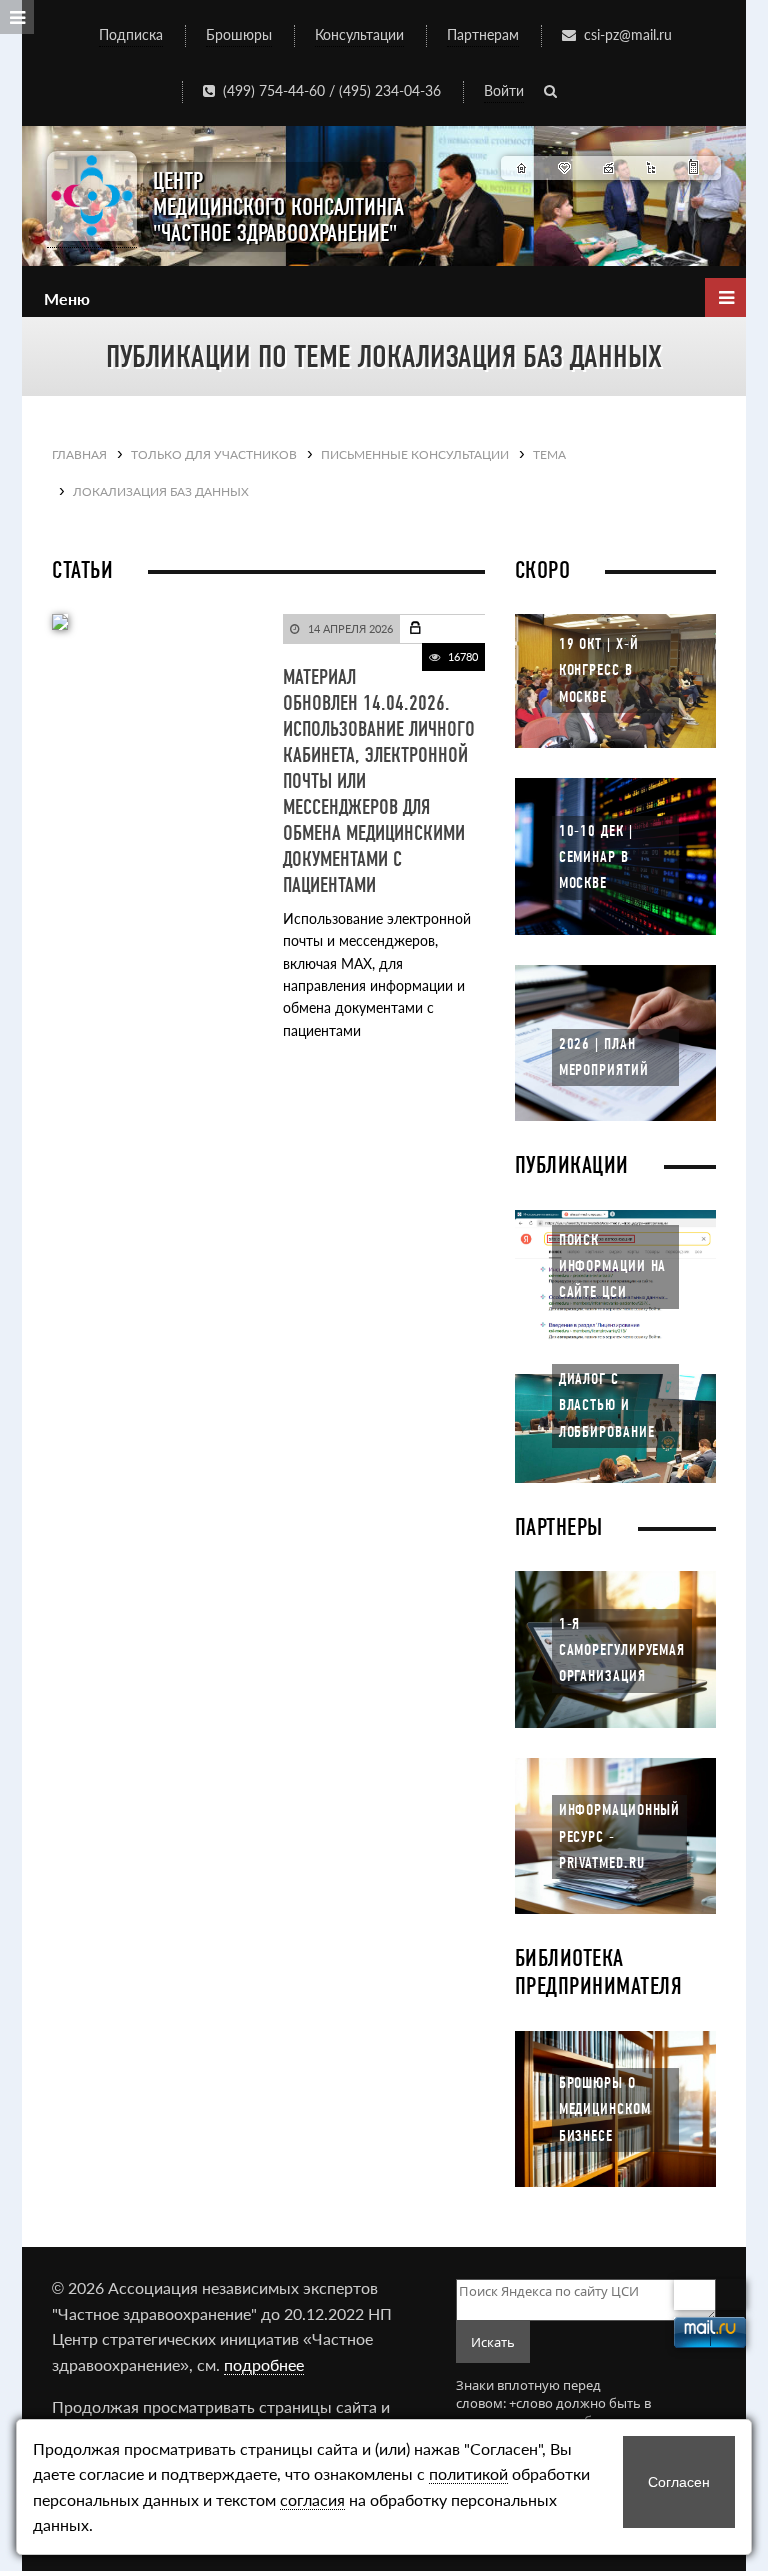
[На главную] (522, 167)
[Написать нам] (608, 167)
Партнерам (483, 34)
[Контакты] (694, 167)
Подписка (131, 34)
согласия (312, 2499)
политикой (468, 2473)
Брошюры (239, 34)
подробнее (264, 2364)
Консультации (359, 34)
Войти (504, 90)
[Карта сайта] (651, 167)
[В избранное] (565, 167)
